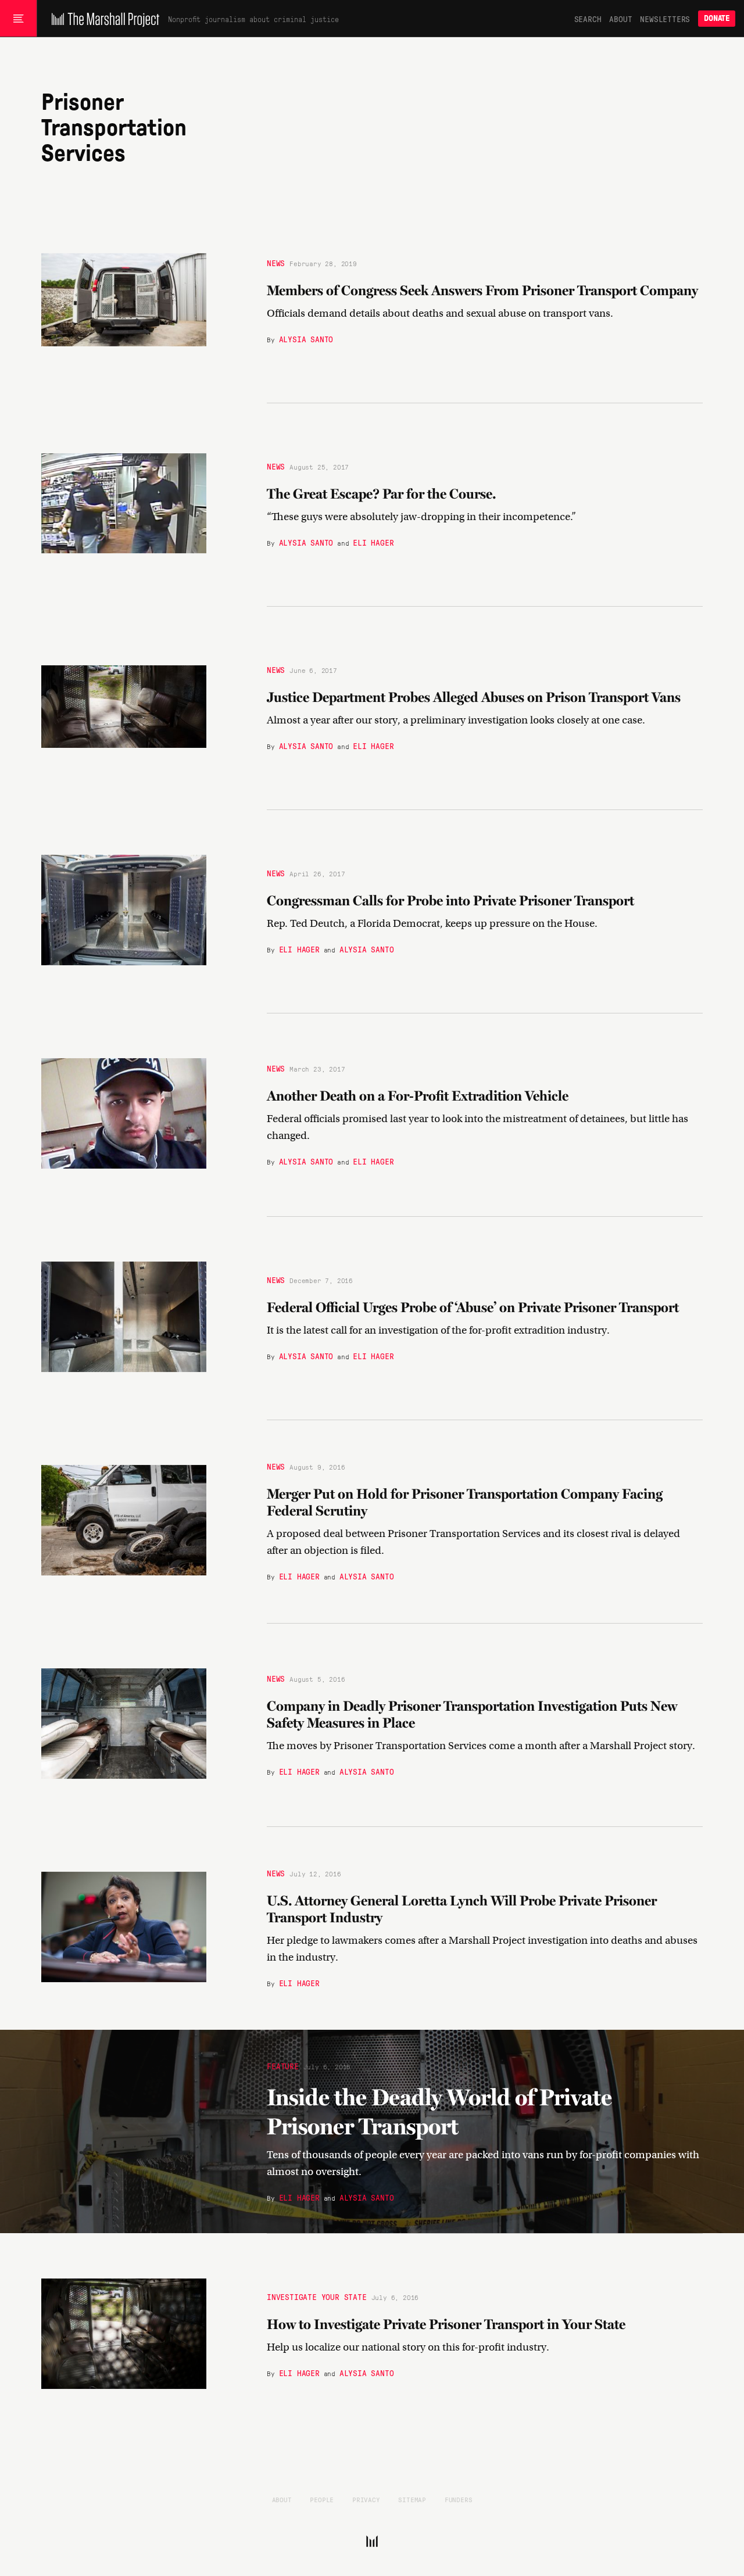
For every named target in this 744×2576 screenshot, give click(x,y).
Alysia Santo (306, 339)
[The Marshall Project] (103, 19)
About (620, 19)
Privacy (366, 2499)
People (322, 2499)
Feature (283, 2065)
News (276, 263)
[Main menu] (18, 19)
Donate (717, 18)
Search (588, 19)
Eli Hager (373, 542)
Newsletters (665, 19)
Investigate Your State (317, 2296)
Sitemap (412, 2499)
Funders (459, 2499)
